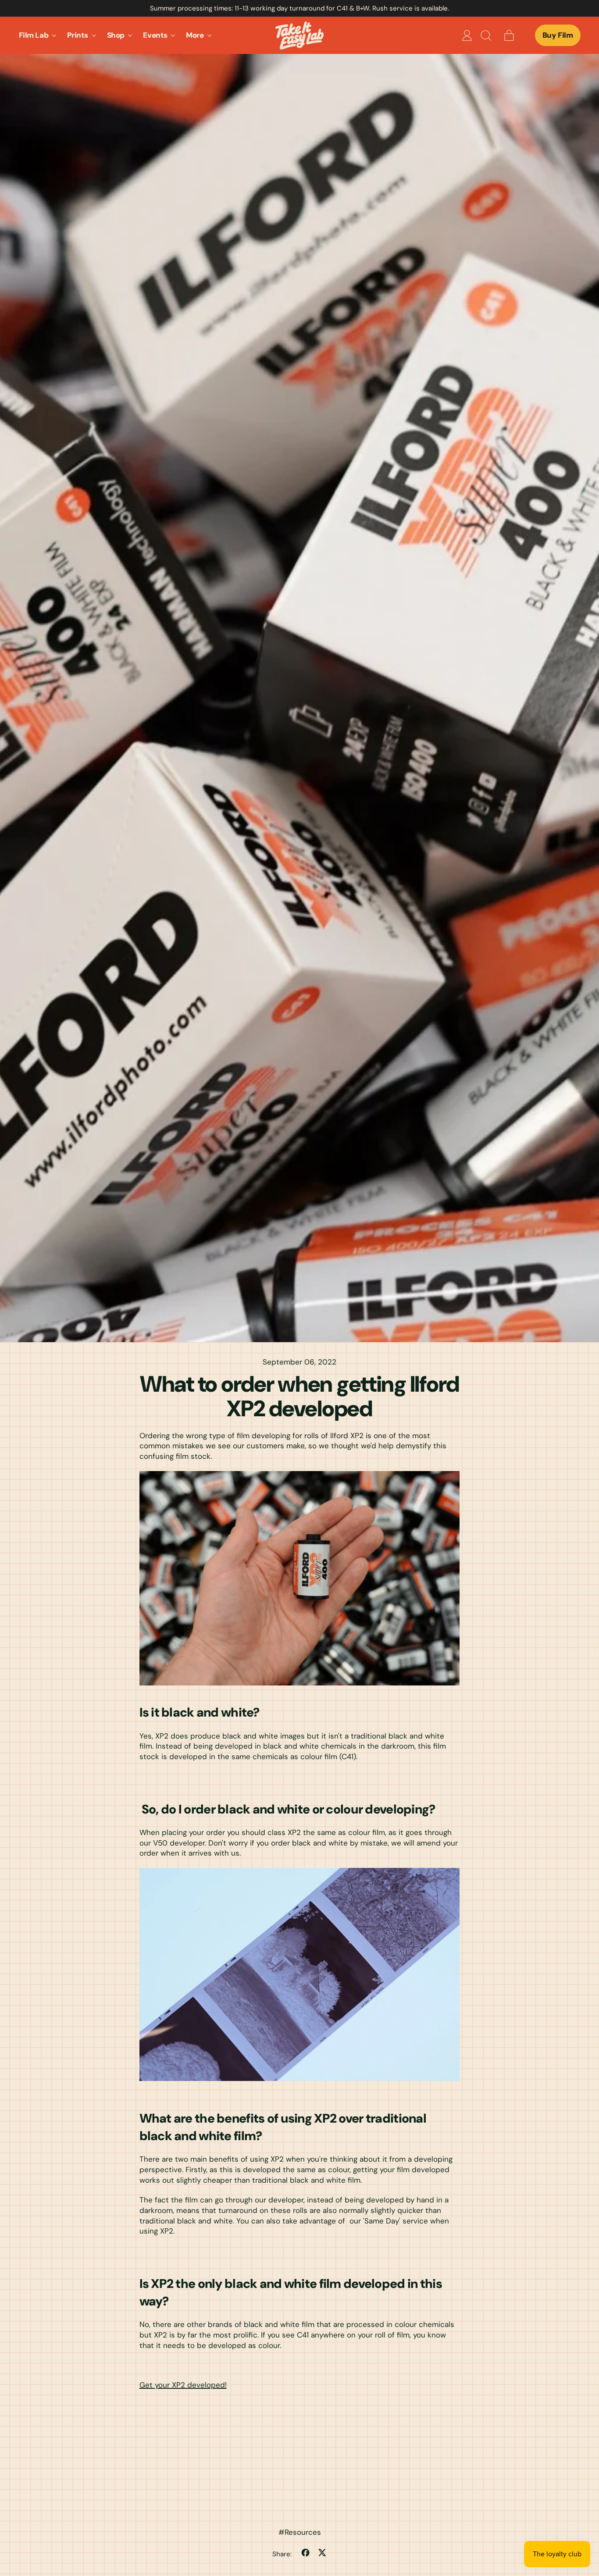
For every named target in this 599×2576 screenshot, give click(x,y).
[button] (485, 36)
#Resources (300, 2532)
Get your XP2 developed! (183, 2385)
